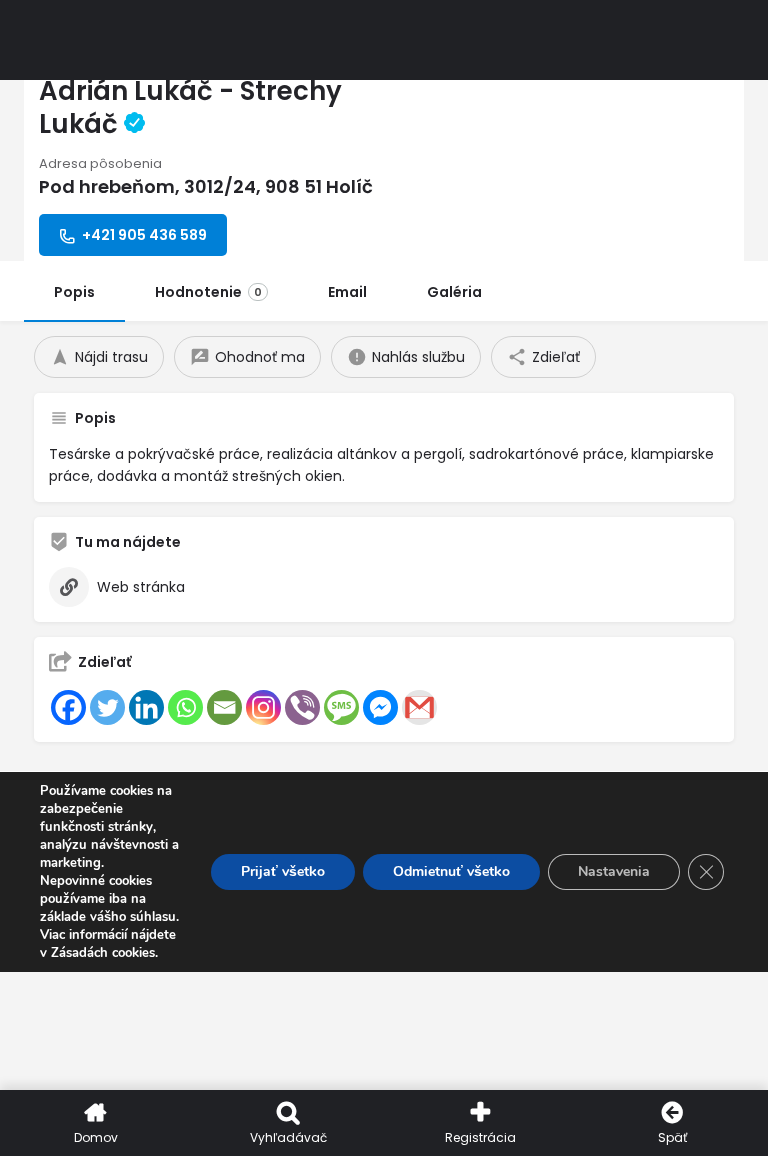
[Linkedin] (146, 707)
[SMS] (341, 707)
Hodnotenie (208, 292)
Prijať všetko (283, 871)
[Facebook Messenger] (380, 707)
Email (347, 292)
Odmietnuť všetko (451, 871)
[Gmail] (419, 707)
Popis (74, 292)
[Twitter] (107, 707)
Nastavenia (614, 871)
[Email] (224, 707)
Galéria (454, 292)
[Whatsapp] (185, 707)
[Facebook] (68, 707)
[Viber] (302, 707)
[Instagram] (263, 707)
